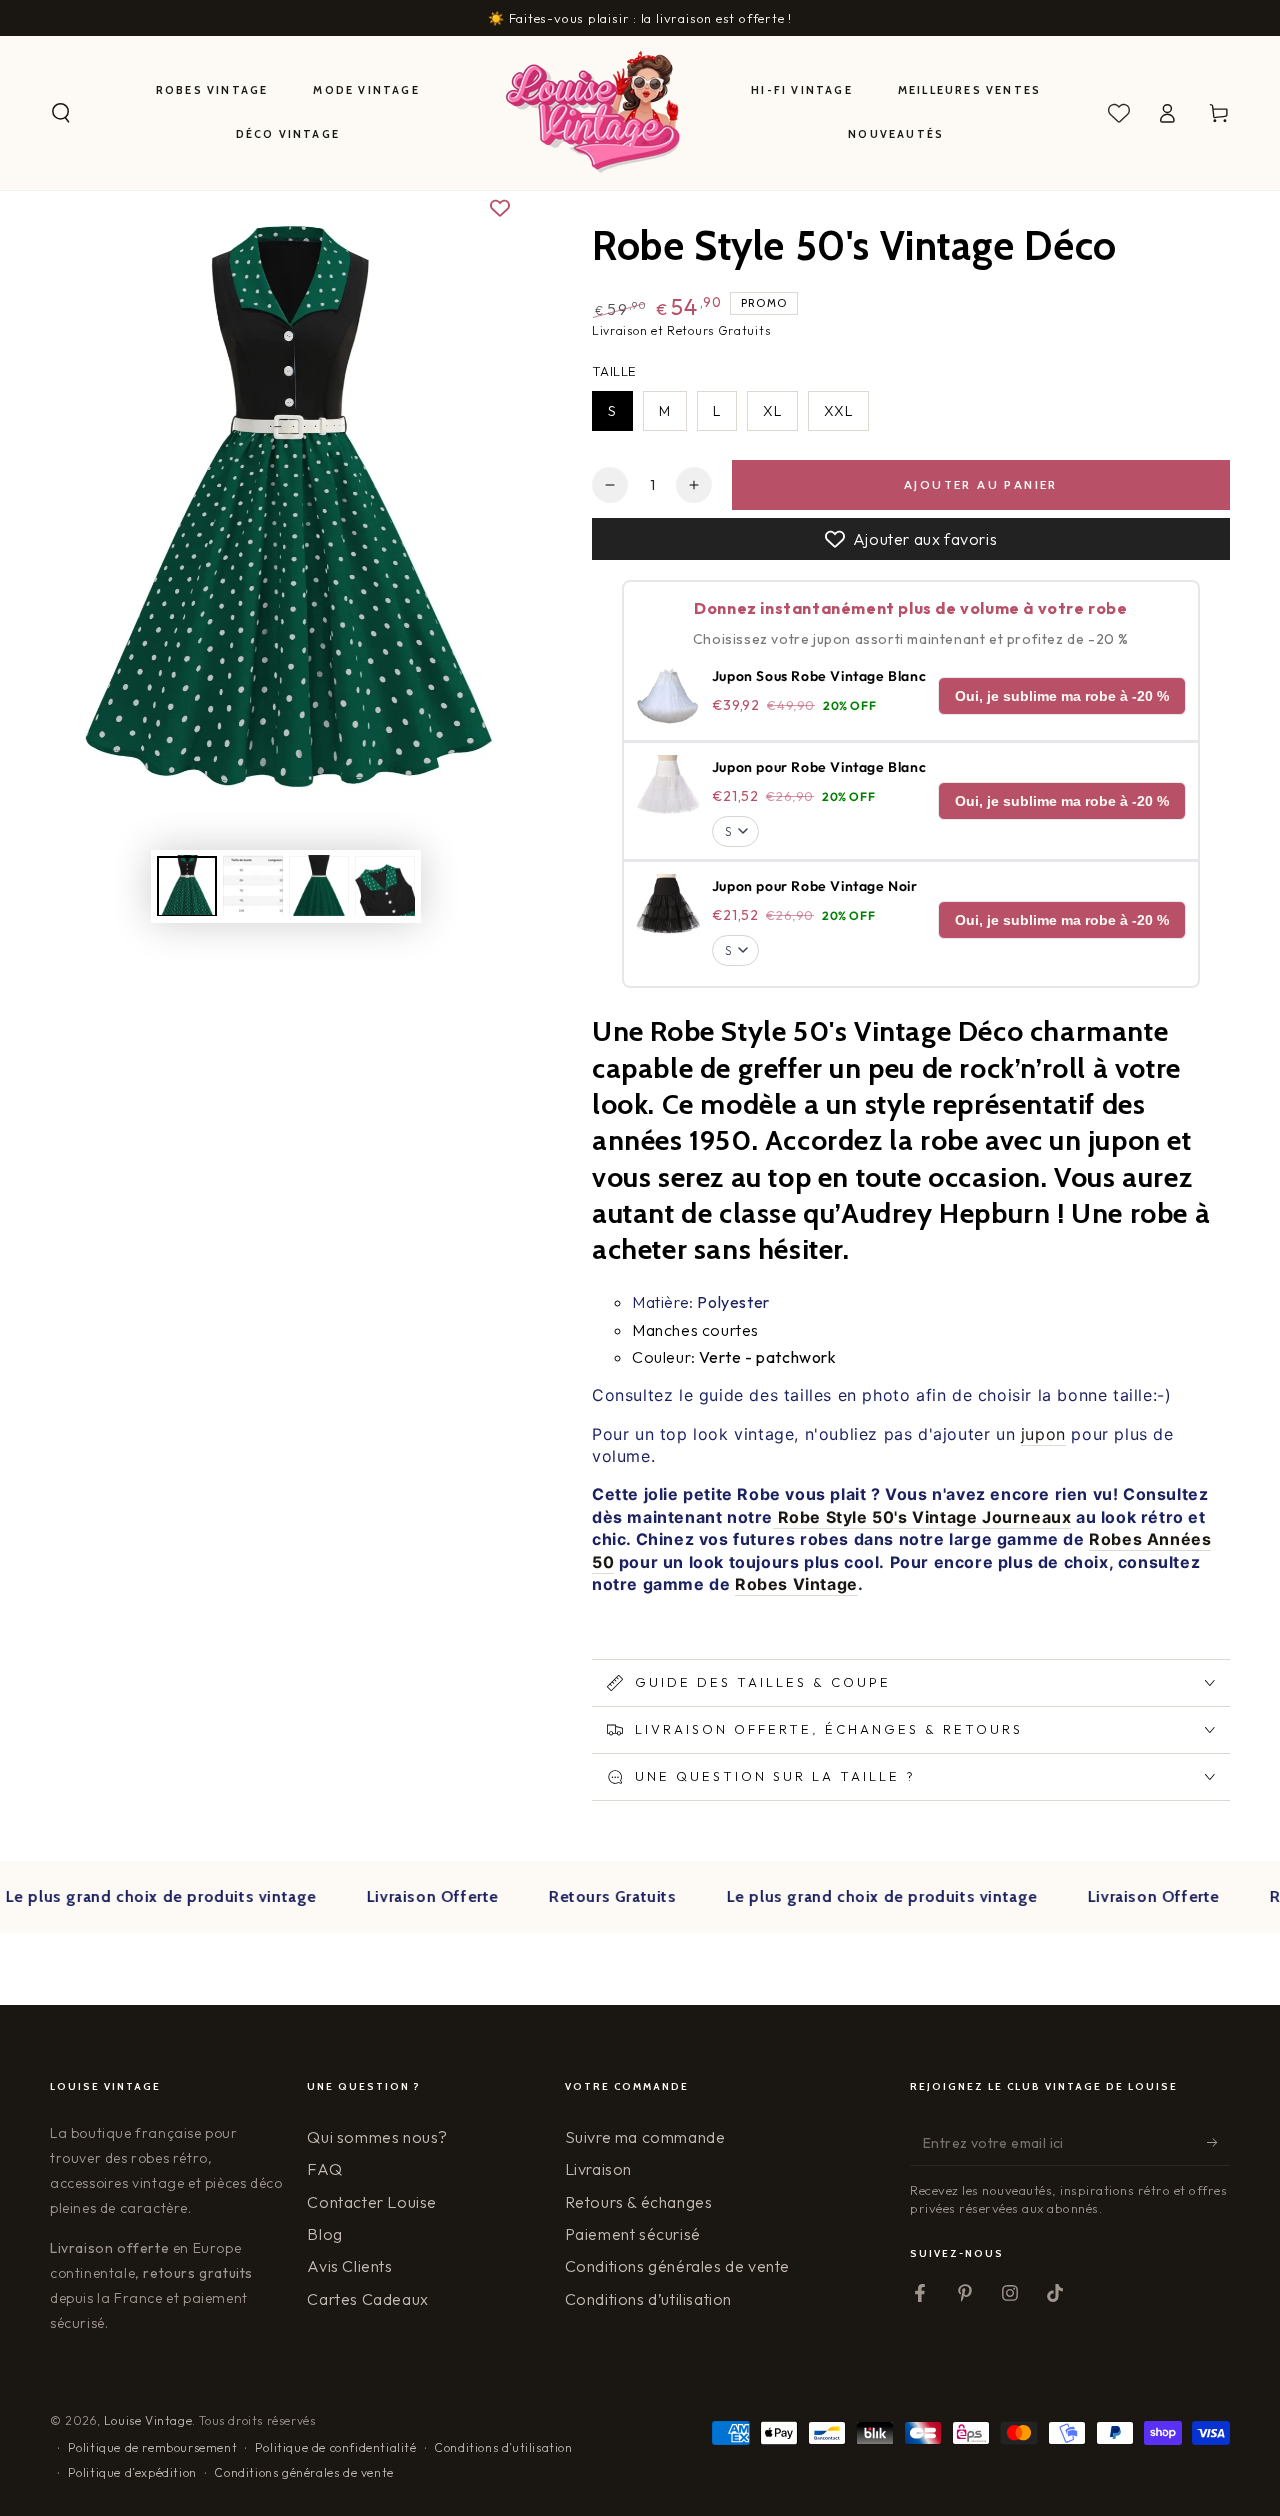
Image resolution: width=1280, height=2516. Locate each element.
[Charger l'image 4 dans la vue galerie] (385, 885)
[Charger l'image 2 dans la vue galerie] (253, 885)
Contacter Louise (372, 2202)
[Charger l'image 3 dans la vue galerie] (319, 885)
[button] (61, 113)
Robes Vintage (796, 1584)
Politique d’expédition (132, 2472)
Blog (324, 2234)
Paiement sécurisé (633, 2234)
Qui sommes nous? (377, 2137)
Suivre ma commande (645, 2137)
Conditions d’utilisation (648, 2299)
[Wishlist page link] (1119, 113)
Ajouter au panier (981, 484)
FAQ (324, 2169)
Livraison (598, 2169)
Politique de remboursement (153, 2447)
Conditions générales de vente (677, 2266)
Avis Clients (349, 2266)
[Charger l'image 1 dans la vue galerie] (187, 885)
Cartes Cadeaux (367, 2299)
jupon (1043, 1434)
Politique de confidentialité (336, 2447)
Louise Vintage (148, 2420)
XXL (838, 411)
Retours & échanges (639, 2202)
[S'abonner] (1218, 2143)
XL (772, 411)
